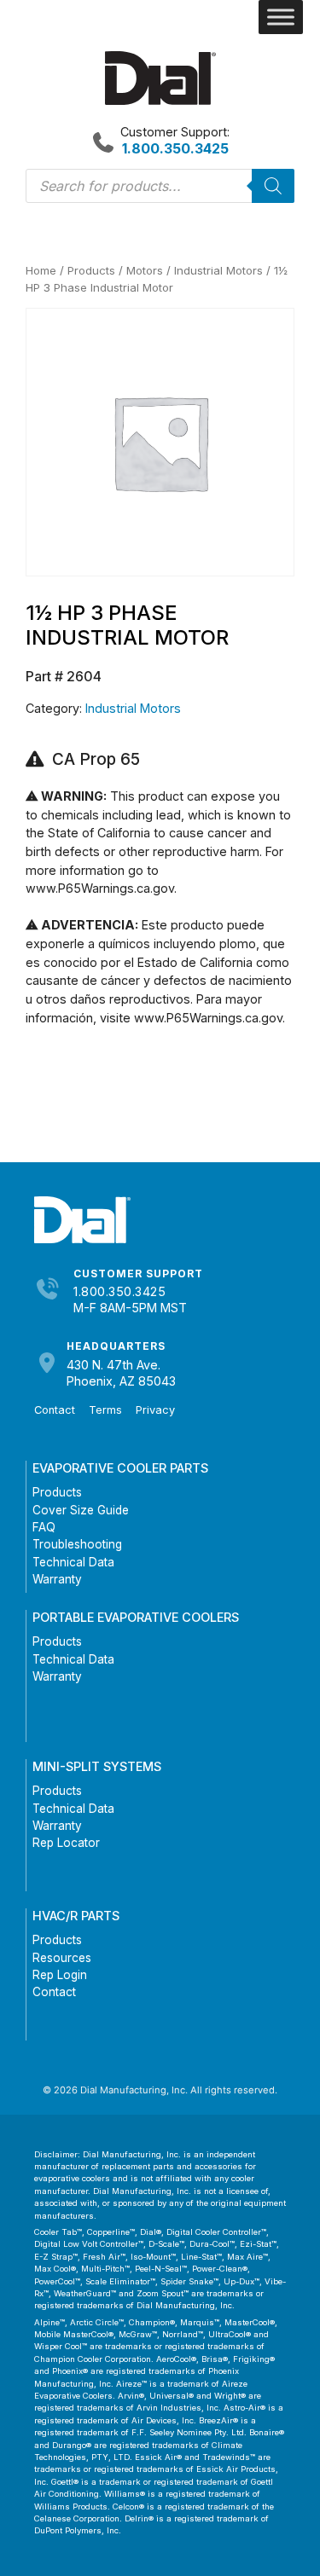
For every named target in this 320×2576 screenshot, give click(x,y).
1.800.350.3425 (119, 1291)
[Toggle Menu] (281, 17)
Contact (55, 1410)
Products (91, 270)
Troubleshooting (77, 1544)
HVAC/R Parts (76, 1916)
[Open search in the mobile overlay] (160, 186)
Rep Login (60, 1975)
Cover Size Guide (81, 1510)
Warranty (57, 1579)
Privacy (155, 1410)
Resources (62, 1958)
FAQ (44, 1527)
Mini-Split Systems (97, 1766)
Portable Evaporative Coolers (136, 1617)
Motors (145, 270)
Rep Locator (66, 1843)
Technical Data (73, 1562)
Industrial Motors (218, 270)
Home (41, 270)
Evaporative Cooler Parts (120, 1468)
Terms (105, 1410)
